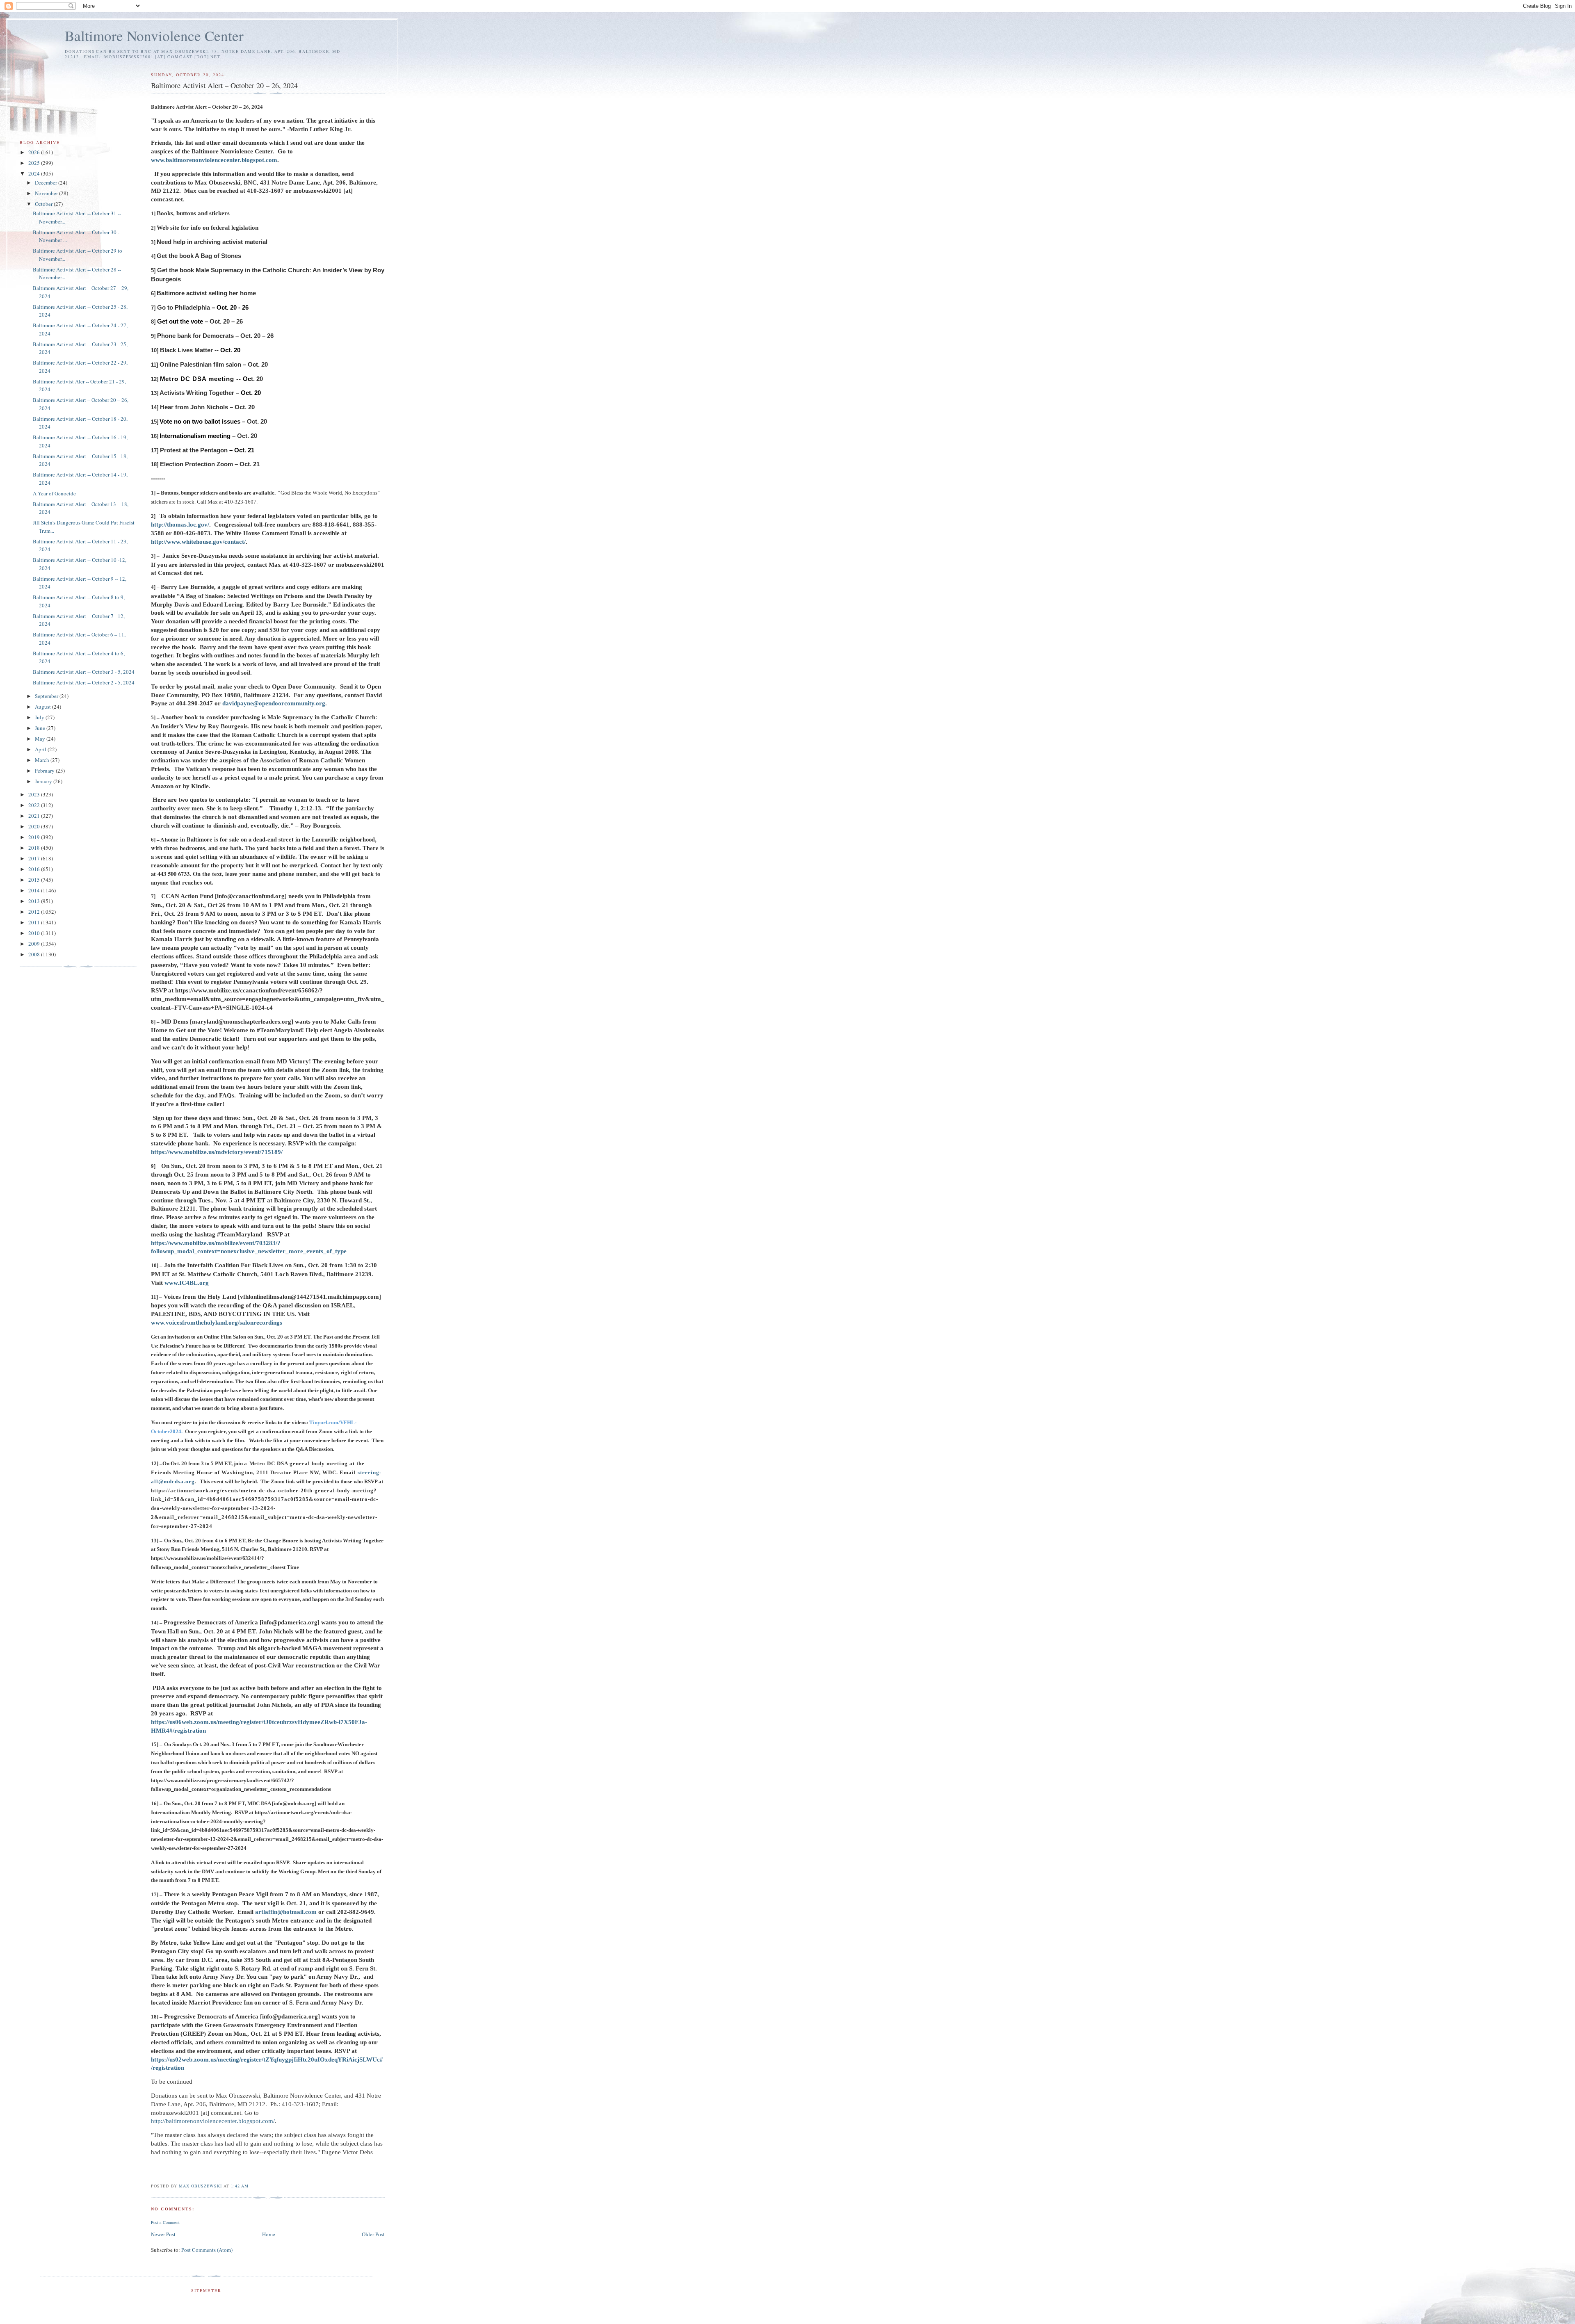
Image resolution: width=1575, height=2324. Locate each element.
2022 (35, 805)
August (43, 707)
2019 (35, 837)
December (47, 182)
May (41, 739)
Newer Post (163, 2234)
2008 (35, 954)
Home (269, 2234)
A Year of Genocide (54, 493)
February (45, 771)
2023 (35, 794)
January (44, 781)
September (47, 696)
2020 (35, 826)
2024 (35, 173)
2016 (35, 869)
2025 (35, 163)
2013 (35, 901)
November (47, 193)
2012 (35, 912)
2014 (35, 890)
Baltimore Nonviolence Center (154, 35)
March (43, 760)
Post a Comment (165, 2222)
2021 (35, 816)
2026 (35, 152)
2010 (35, 933)
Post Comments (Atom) (207, 2250)
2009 (35, 944)
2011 (35, 922)
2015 (35, 880)
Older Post (373, 2234)
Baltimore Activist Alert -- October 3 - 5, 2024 (84, 672)
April (41, 749)
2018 (35, 848)
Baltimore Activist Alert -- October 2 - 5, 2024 (84, 682)
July (40, 717)
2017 (35, 858)
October (44, 204)
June (41, 728)
